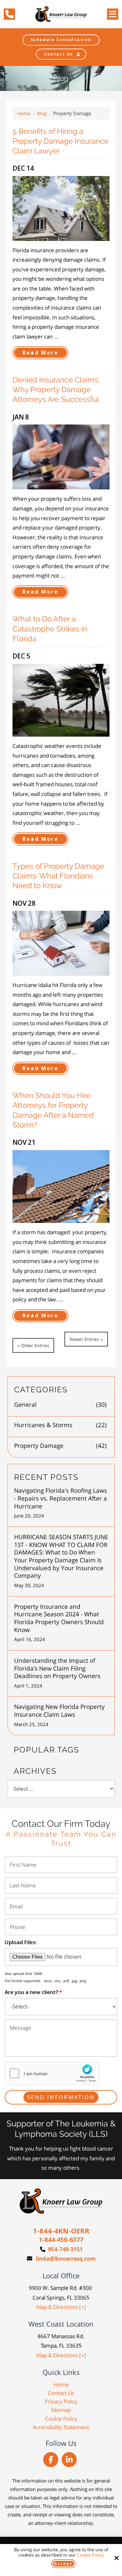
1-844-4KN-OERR (61, 2231)
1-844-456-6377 (61, 2240)
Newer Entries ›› (86, 1339)
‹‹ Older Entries (33, 1345)
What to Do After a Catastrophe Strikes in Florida (50, 629)
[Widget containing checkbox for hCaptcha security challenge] (52, 2073)
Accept (63, 2564)
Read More (41, 353)
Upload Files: (21, 1942)
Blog (42, 113)
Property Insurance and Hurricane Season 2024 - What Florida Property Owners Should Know (59, 1618)
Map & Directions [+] (61, 2307)
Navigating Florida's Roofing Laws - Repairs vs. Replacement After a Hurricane (61, 1498)
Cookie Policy (90, 2555)
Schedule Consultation (61, 40)
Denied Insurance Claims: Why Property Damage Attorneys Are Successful (56, 389)
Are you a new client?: (33, 1992)
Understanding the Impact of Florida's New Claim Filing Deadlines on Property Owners (57, 1668)
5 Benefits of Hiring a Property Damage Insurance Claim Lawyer (61, 141)
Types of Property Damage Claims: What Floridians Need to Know (58, 876)
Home (24, 113)
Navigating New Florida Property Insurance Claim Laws (59, 1711)
